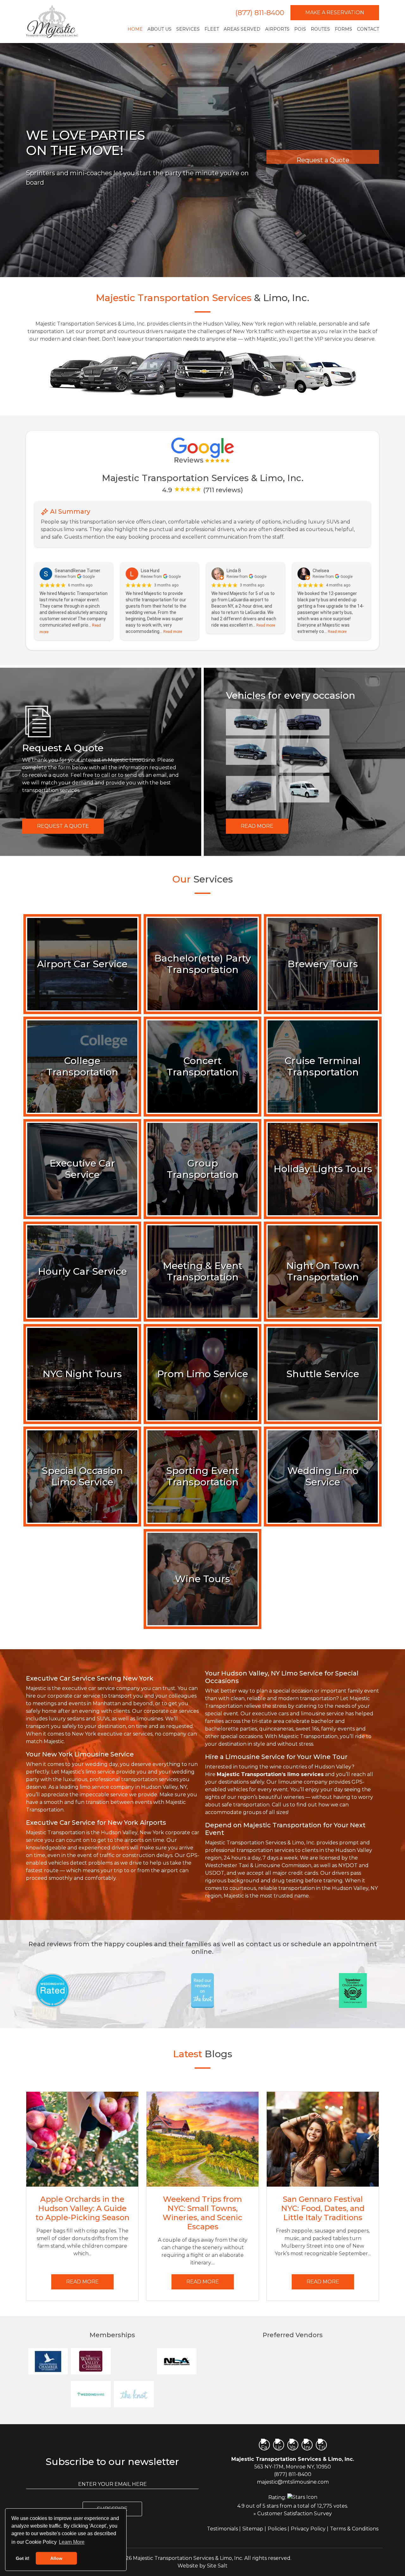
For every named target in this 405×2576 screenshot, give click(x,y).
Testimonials (222, 2529)
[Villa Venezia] (357, 2361)
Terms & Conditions (354, 2529)
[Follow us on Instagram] (307, 2445)
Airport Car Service (82, 964)
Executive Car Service (82, 1169)
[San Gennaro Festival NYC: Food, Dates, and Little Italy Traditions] (323, 2139)
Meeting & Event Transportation (203, 1271)
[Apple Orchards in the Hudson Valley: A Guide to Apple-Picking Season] (82, 2139)
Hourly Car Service (82, 1271)
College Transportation (82, 1066)
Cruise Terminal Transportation (323, 1066)
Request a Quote (63, 826)
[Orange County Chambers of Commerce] (134, 2361)
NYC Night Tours (82, 1374)
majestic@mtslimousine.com (293, 2482)
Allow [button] (56, 2558)
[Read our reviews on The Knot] (202, 1990)
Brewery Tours (323, 964)
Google (89, 577)
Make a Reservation (335, 12)
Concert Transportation (203, 1066)
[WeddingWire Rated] (52, 1990)
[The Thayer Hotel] (228, 2394)
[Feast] (314, 2361)
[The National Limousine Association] (177, 2361)
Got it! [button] (23, 2558)
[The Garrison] (314, 2394)
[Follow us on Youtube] (293, 2445)
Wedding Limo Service (323, 1476)
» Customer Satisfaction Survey (293, 2514)
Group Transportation (203, 1169)
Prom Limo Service (203, 1374)
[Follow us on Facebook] (264, 2445)
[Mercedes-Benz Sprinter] (305, 756)
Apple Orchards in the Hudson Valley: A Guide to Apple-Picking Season (82, 2208)
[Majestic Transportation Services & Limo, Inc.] (52, 22)
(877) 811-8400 (260, 13)
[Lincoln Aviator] (251, 722)
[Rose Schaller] (228, 2361)
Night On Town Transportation (323, 1271)
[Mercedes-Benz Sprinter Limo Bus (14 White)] (305, 789)
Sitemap (253, 2529)
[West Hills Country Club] (271, 2394)
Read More (257, 826)
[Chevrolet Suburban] (305, 722)
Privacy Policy (308, 2529)
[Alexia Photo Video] (357, 2394)
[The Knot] (134, 2394)
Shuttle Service (323, 1374)
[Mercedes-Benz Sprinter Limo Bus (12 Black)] (251, 752)
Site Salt (217, 2566)
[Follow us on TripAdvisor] (321, 2445)
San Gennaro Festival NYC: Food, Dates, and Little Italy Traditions (323, 2208)
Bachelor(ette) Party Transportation (203, 964)
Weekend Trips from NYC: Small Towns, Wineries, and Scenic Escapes (202, 2213)
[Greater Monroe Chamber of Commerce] (48, 2361)
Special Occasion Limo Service (82, 1476)
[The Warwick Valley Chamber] (91, 2361)
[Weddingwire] (91, 2394)
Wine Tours (202, 1579)
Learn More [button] (72, 2542)
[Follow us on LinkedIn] (279, 2445)
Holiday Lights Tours (323, 1169)
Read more (173, 632)
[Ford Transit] (251, 793)
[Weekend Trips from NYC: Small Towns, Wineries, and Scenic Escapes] (202, 2139)
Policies (277, 2529)
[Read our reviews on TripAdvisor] (353, 1990)
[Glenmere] (271, 2361)
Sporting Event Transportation (202, 1476)
